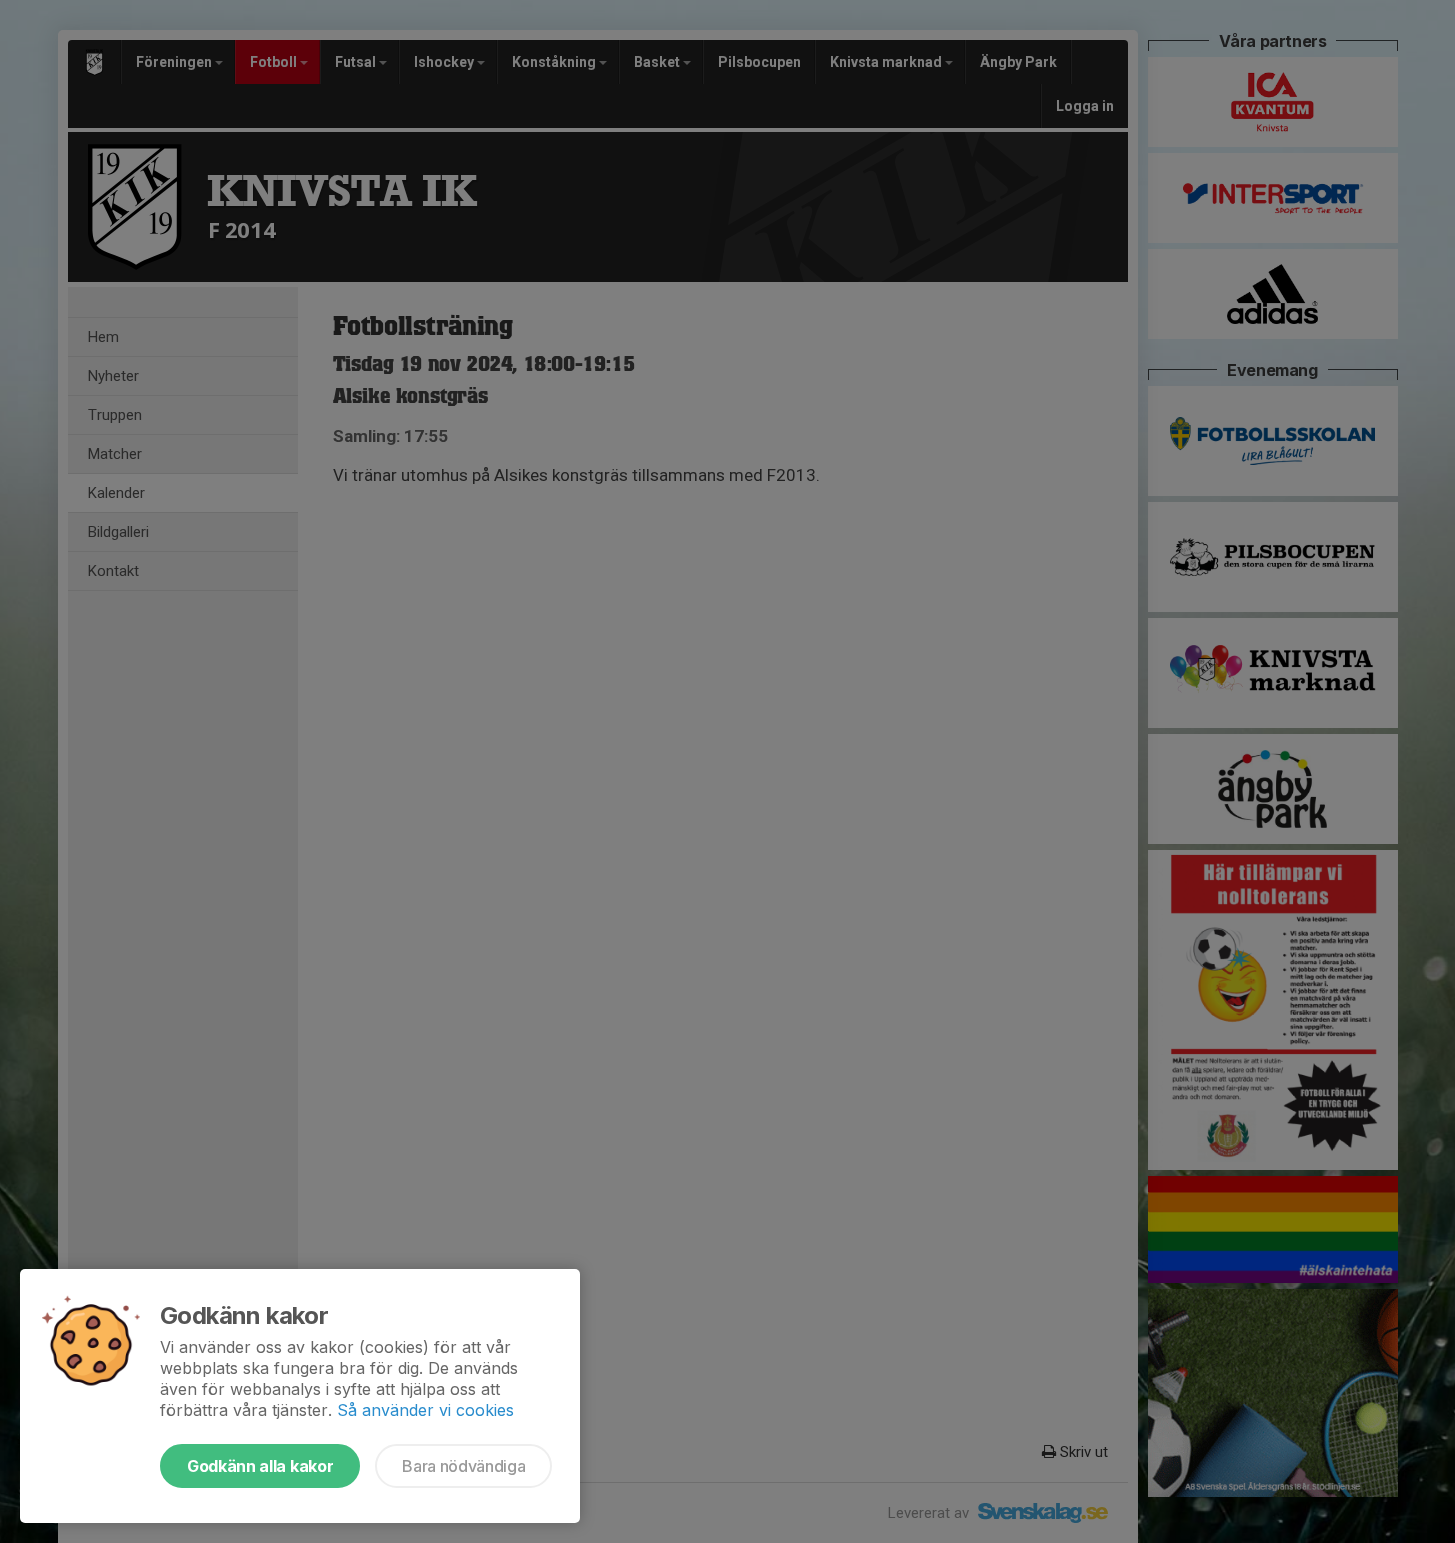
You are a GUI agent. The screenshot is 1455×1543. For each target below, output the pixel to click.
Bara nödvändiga (463, 1466)
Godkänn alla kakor (260, 1466)
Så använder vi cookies (425, 1410)
